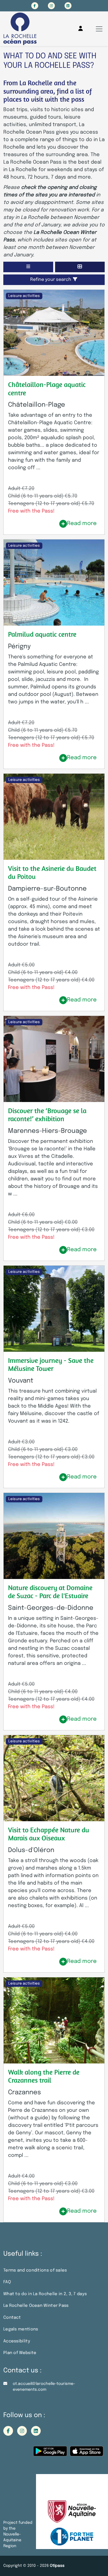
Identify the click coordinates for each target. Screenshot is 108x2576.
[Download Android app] (50, 2453)
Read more (82, 524)
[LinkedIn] (68, 6)
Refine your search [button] (51, 280)
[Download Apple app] (87, 2453)
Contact (12, 2318)
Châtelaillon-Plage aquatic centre (47, 388)
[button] (28, 267)
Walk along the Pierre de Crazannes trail (44, 2076)
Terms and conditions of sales (35, 2270)
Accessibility (17, 2341)
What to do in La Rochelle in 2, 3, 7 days (45, 2294)
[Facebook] (35, 6)
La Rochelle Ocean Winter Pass (36, 2306)
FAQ (7, 2282)
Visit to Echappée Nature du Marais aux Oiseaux (49, 1834)
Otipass (57, 2566)
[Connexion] (81, 29)
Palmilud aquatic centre (42, 634)
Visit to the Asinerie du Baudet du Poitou (52, 872)
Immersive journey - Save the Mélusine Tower (51, 1364)
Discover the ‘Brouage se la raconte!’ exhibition (47, 1115)
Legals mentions (21, 2329)
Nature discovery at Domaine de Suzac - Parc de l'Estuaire (50, 1592)
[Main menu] (99, 29)
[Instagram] (51, 6)
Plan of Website (20, 2353)
